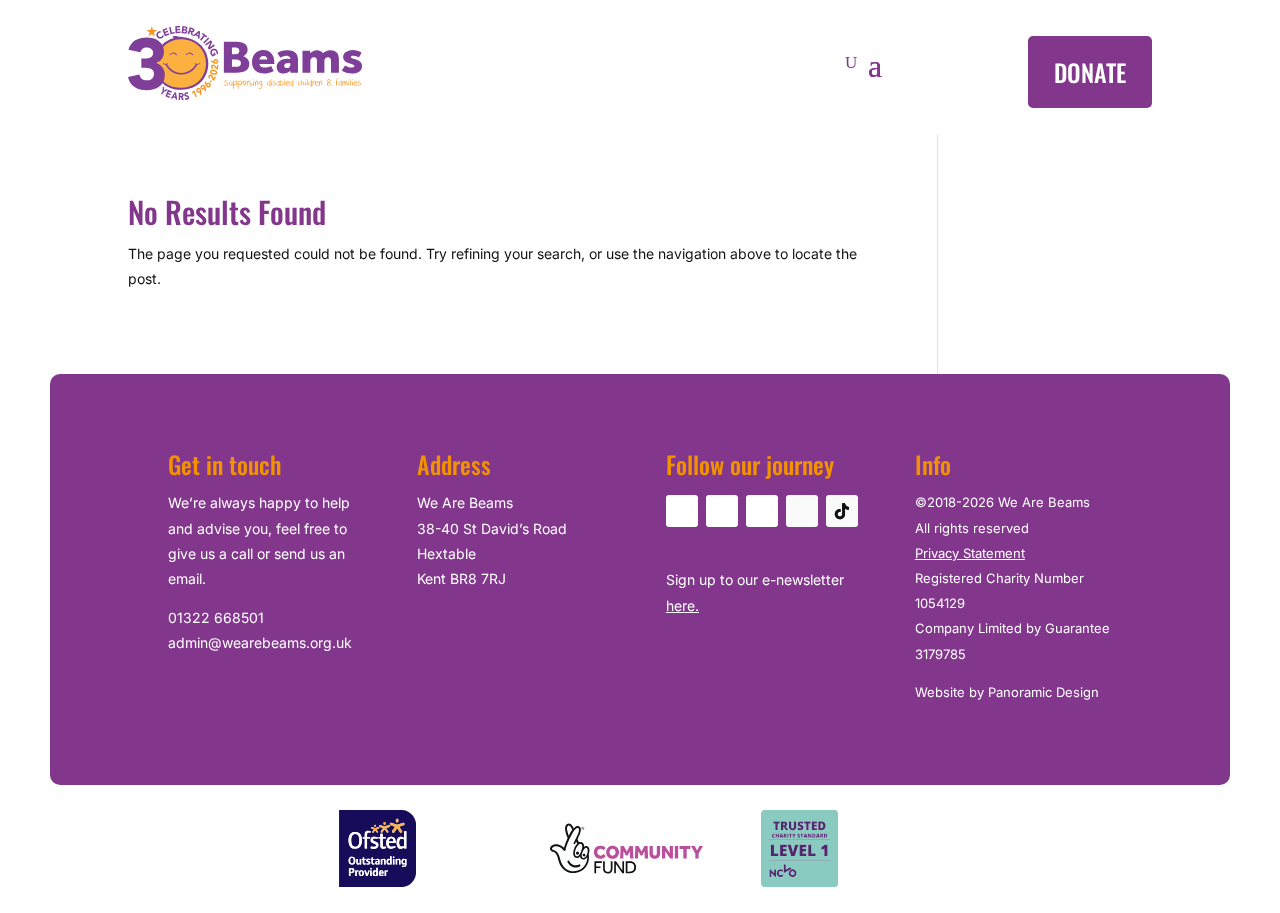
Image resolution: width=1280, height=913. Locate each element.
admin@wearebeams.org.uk (260, 642)
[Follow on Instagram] (722, 511)
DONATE (1090, 72)
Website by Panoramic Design (1007, 692)
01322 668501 (216, 617)
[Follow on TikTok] (842, 511)
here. (682, 605)
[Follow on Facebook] (682, 511)
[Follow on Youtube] (762, 511)
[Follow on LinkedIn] (802, 511)
